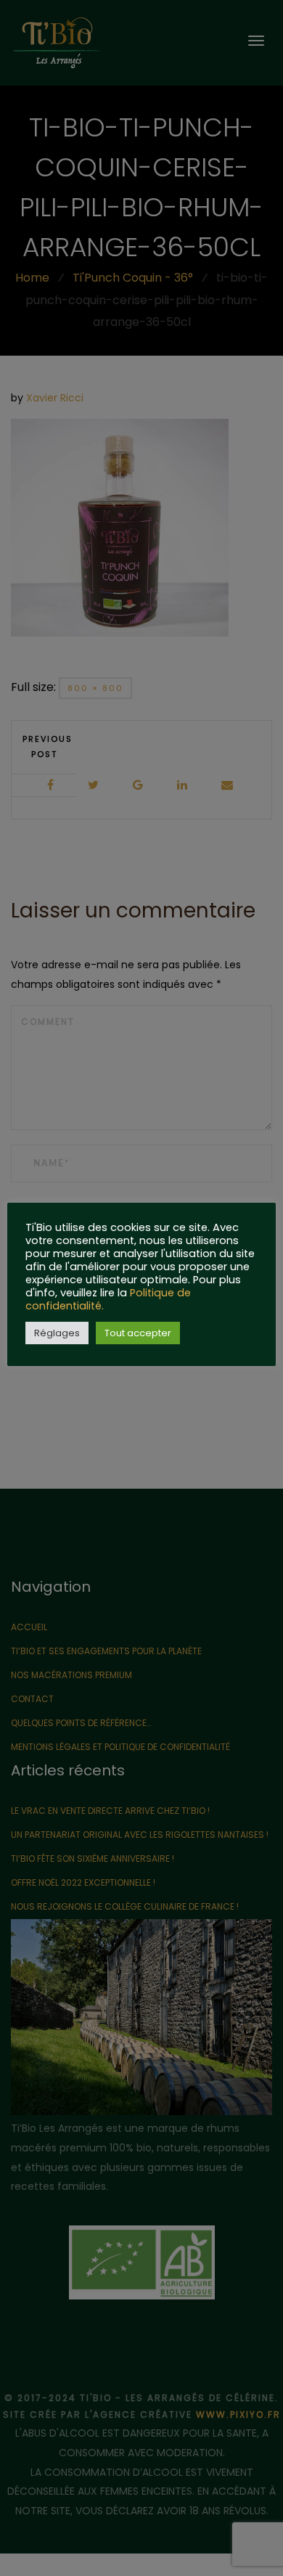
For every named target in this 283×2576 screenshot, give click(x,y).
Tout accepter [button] (138, 1333)
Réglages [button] (57, 1333)
